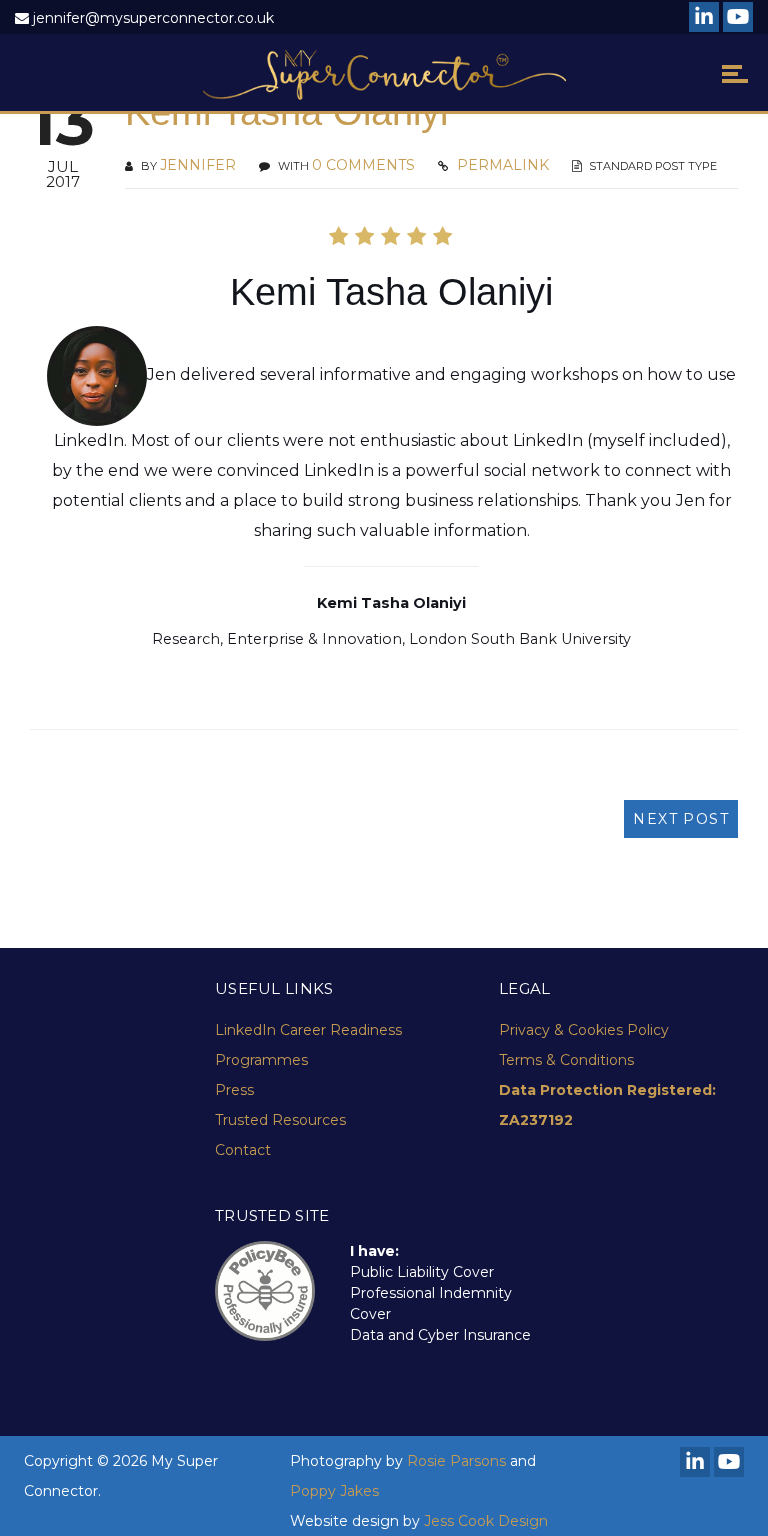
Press (234, 1090)
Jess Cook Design (486, 1521)
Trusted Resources (280, 1120)
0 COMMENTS (363, 165)
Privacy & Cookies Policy (584, 1030)
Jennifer (198, 165)
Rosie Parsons (456, 1461)
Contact (243, 1150)
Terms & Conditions (566, 1060)
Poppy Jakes (334, 1491)
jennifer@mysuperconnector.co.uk (153, 18)
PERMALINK (501, 165)
